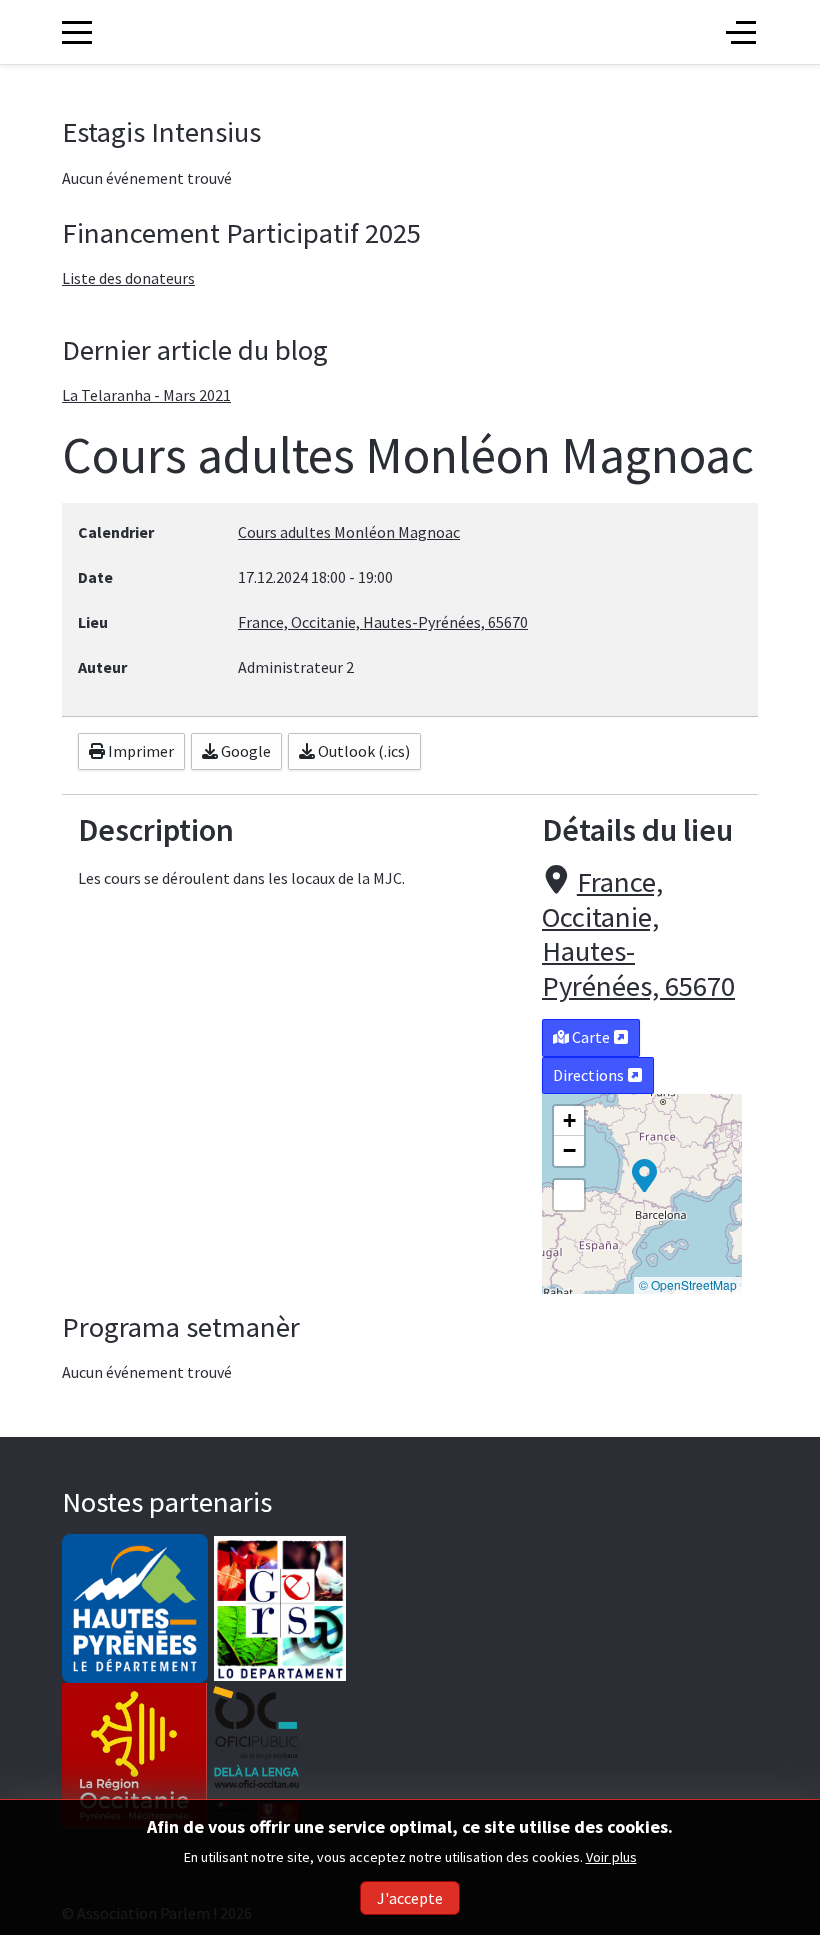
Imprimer (139, 751)
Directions (590, 1075)
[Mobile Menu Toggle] (77, 32)
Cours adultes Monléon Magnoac (349, 532)
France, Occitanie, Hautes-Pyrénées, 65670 (638, 934)
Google (244, 751)
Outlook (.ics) (362, 751)
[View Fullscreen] (569, 1195)
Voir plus (611, 1857)
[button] (644, 1174)
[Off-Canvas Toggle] (741, 32)
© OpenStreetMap (688, 1284)
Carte (591, 1037)
